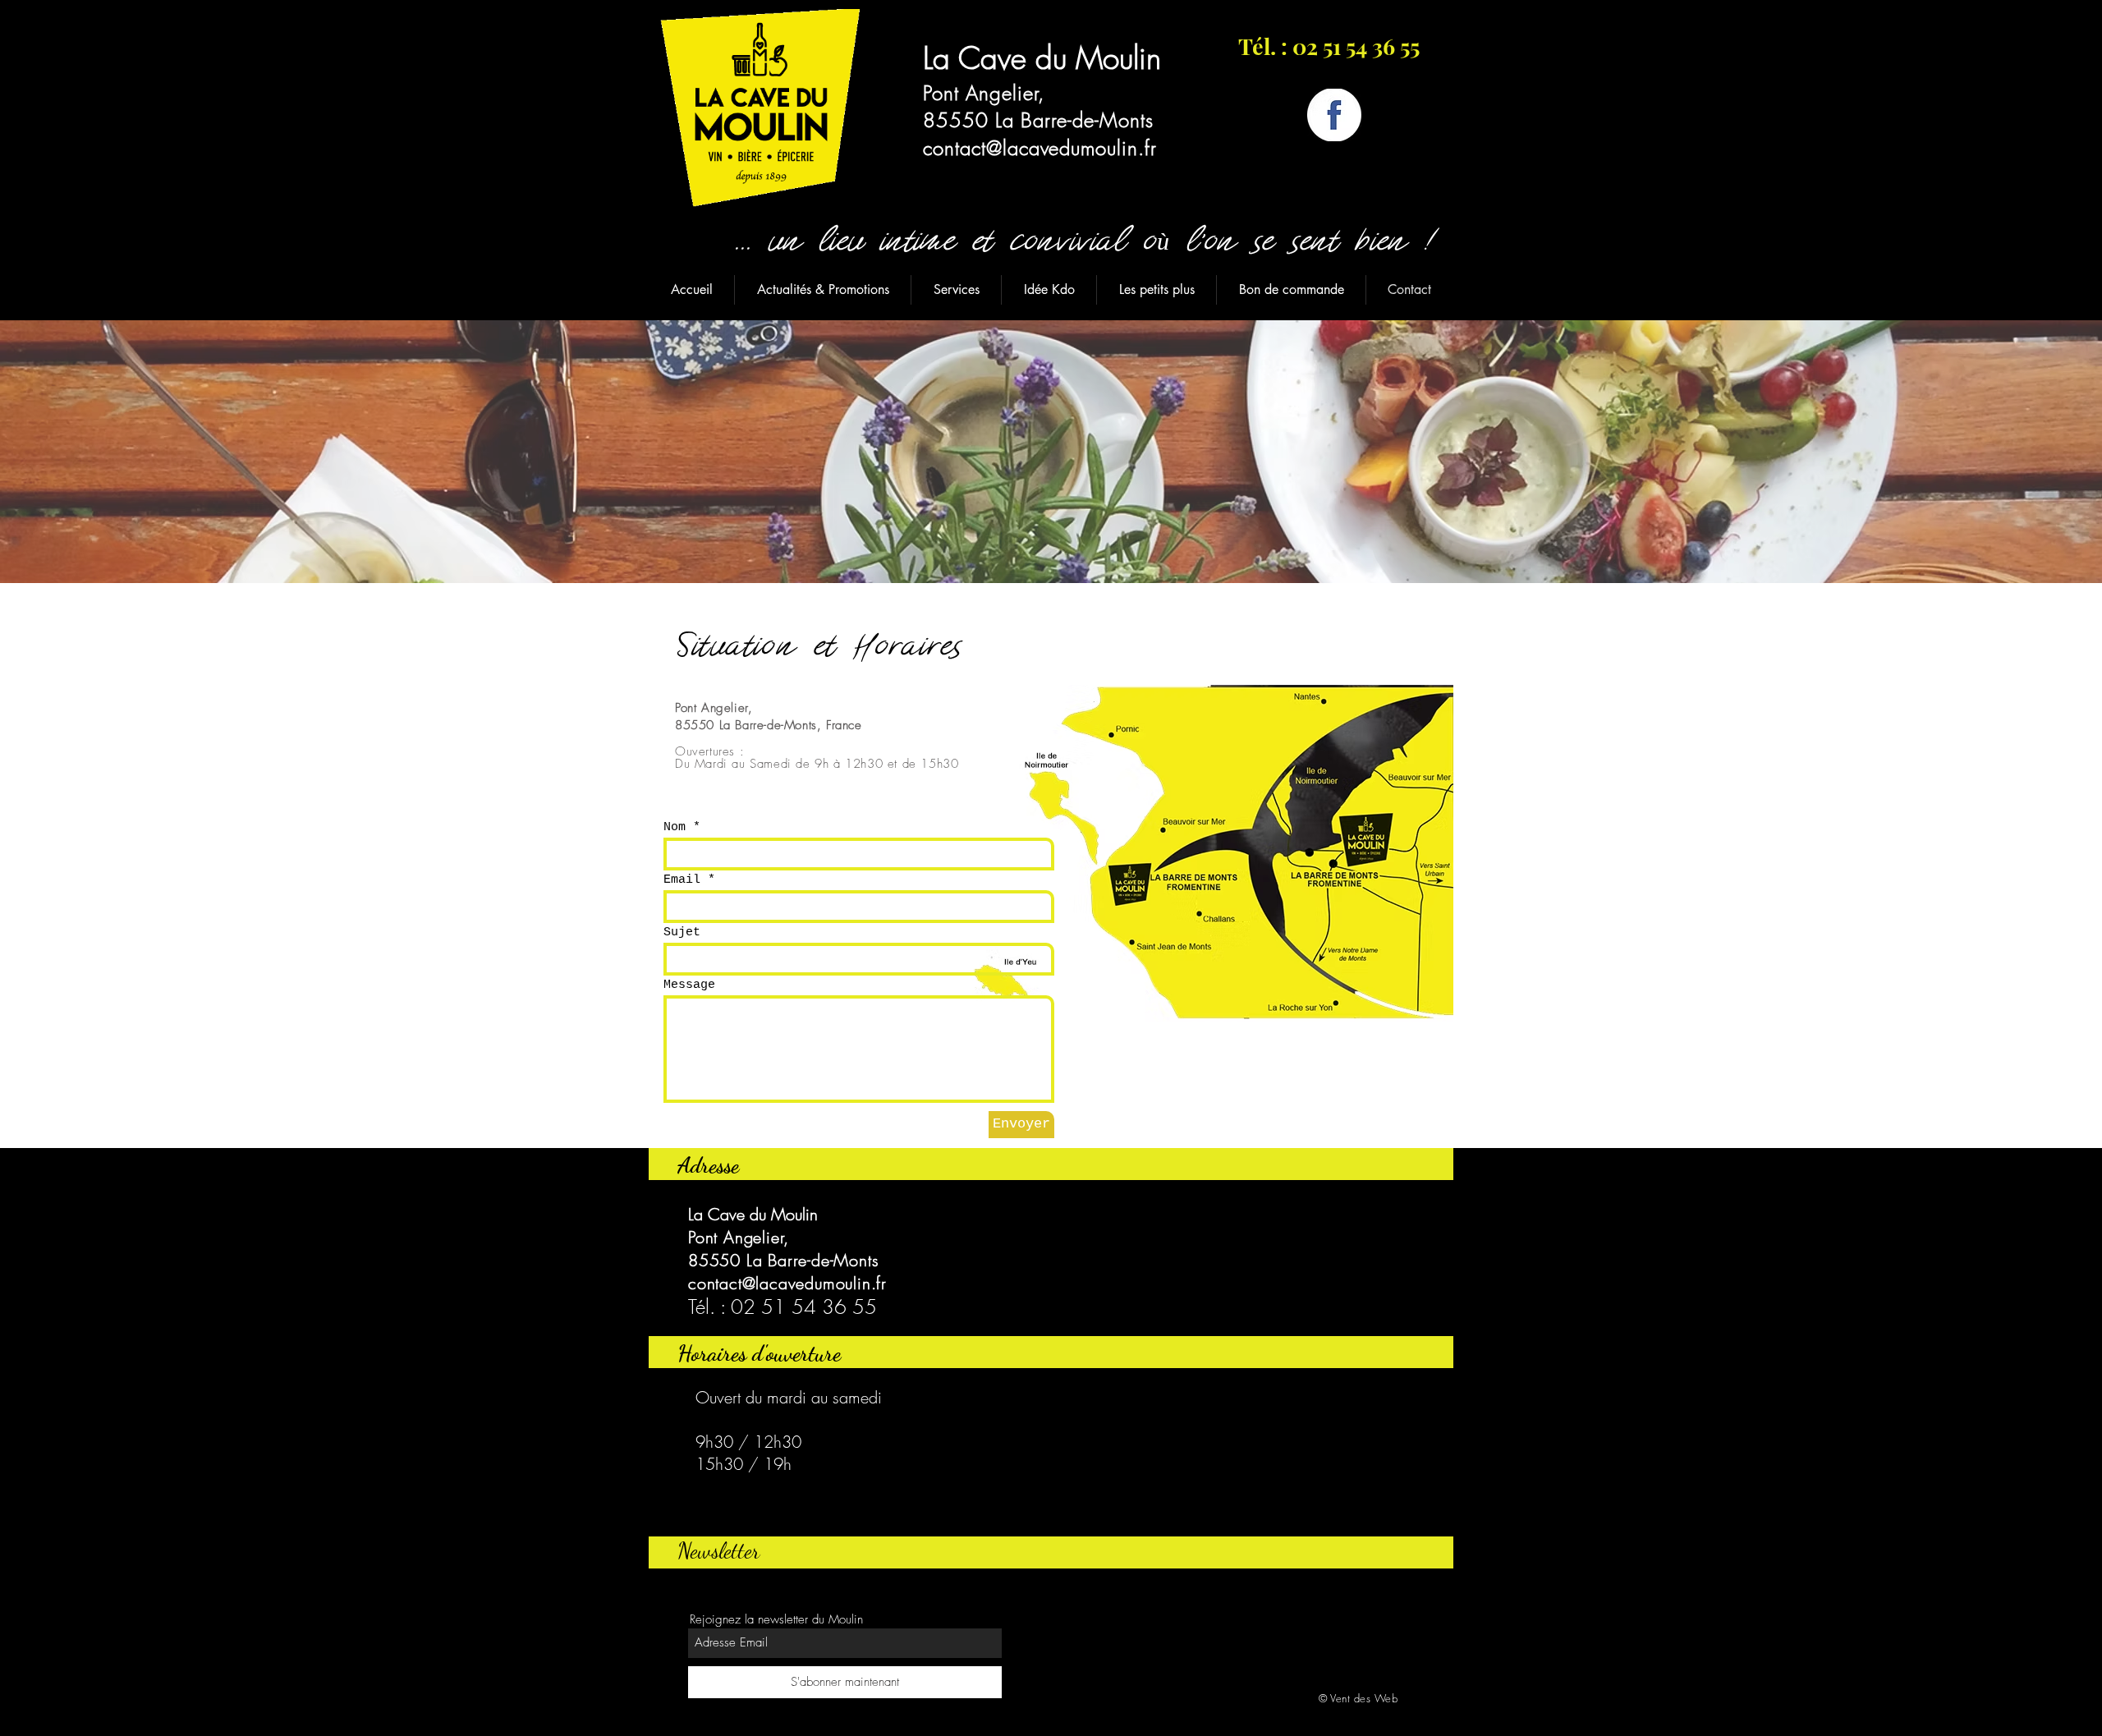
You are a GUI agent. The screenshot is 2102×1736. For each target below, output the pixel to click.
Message (689, 985)
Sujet (682, 932)
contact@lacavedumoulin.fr (1040, 148)
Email (682, 880)
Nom (675, 827)
